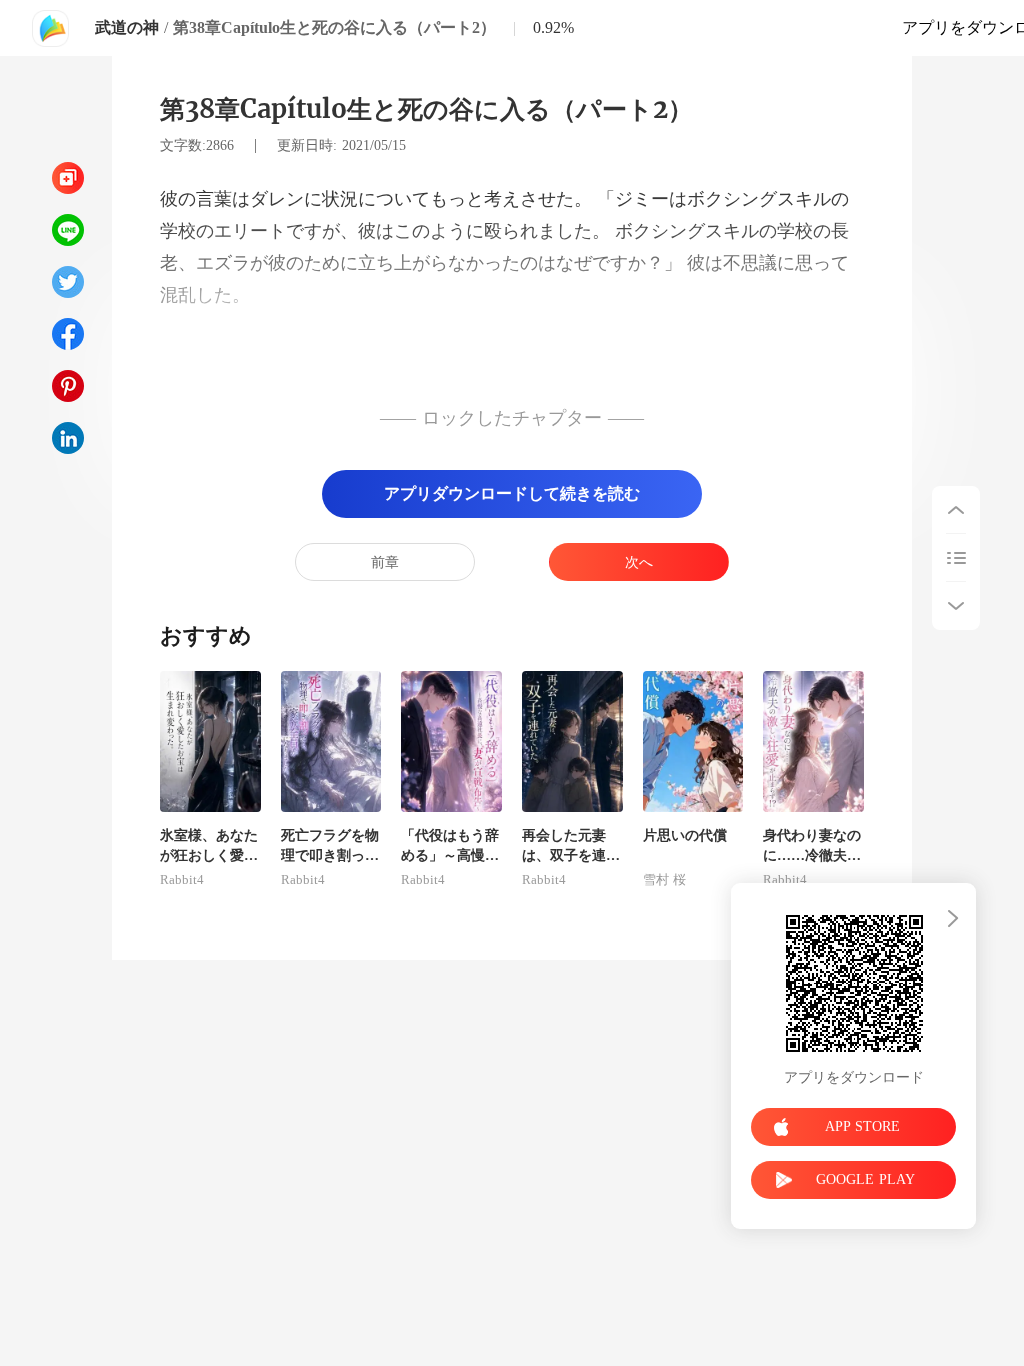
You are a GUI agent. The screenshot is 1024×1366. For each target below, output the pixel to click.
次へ (639, 562)
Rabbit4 (182, 880)
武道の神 (127, 27)
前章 (385, 562)
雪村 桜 (664, 880)
